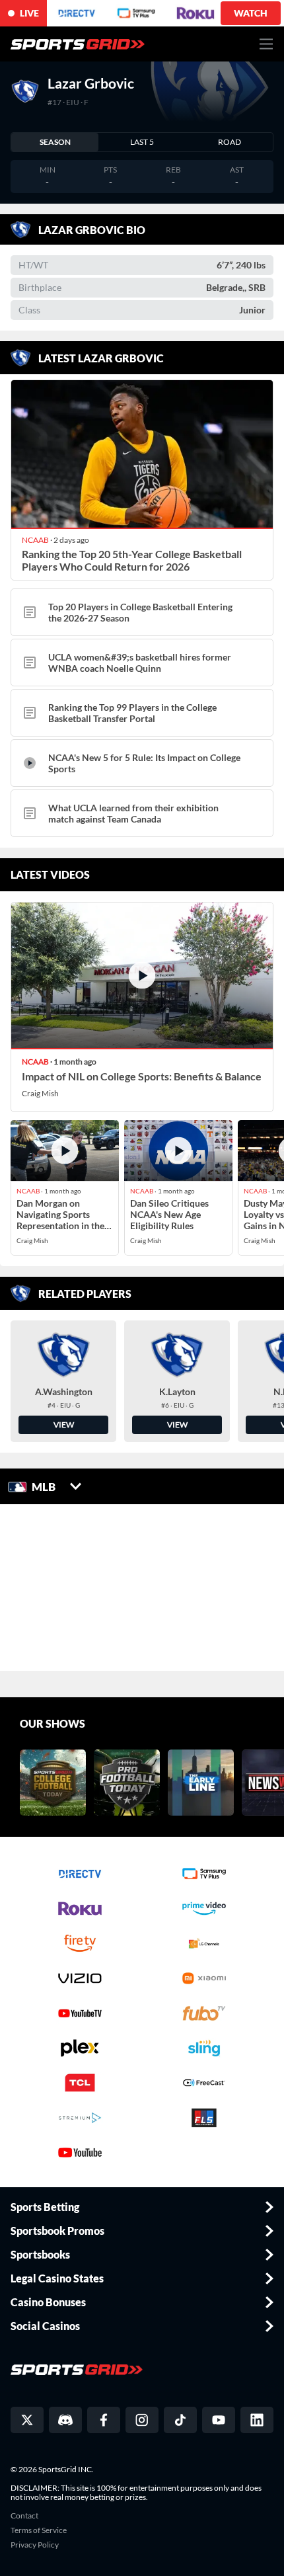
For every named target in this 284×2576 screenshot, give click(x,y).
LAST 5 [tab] (142, 142)
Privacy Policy (35, 2545)
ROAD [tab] (230, 142)
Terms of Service (39, 2530)
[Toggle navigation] (266, 44)
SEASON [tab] (55, 142)
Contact (24, 2516)
